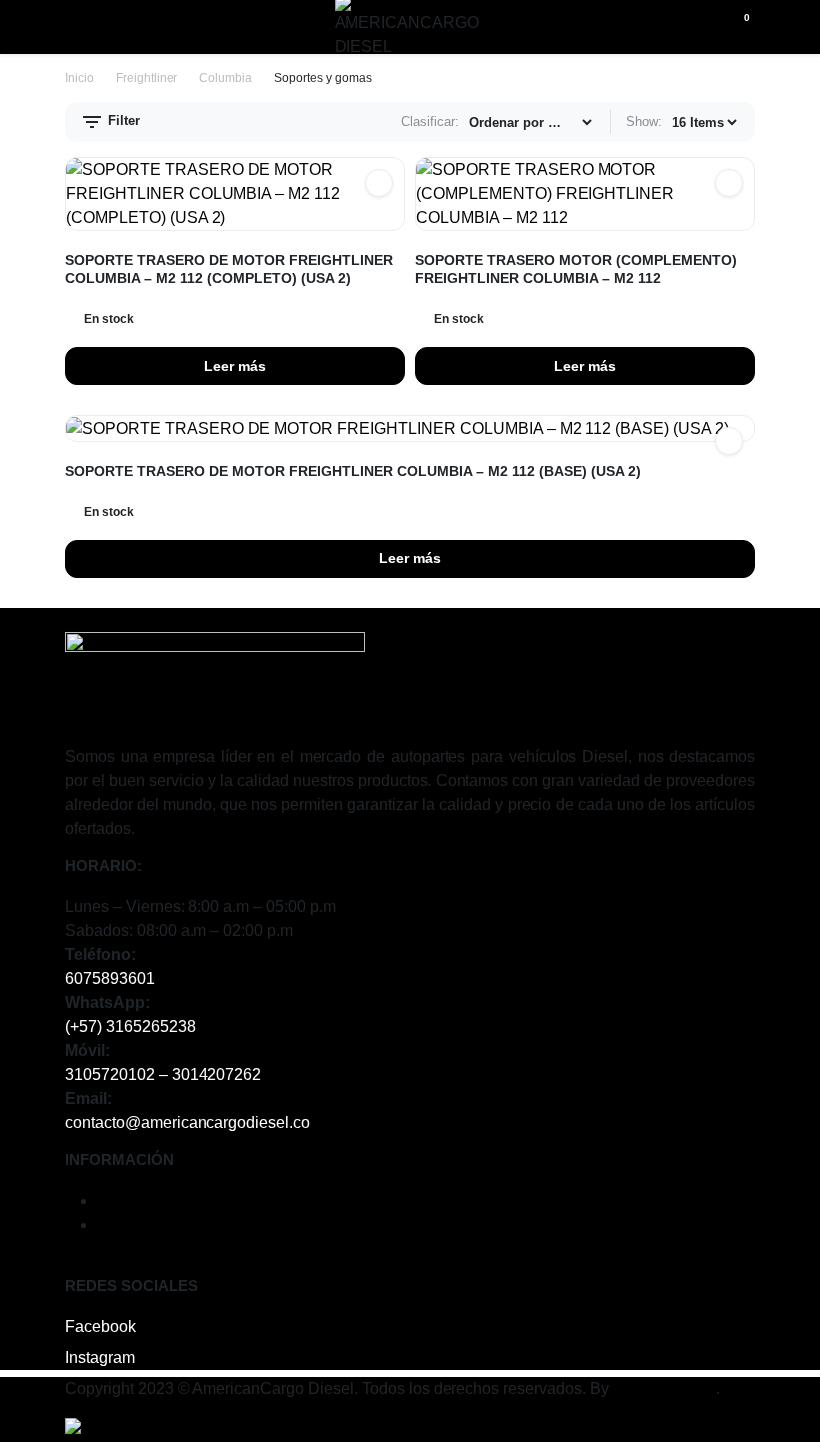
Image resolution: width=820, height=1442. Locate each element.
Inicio (79, 78)
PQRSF (125, 1224)
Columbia (225, 78)
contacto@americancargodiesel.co (187, 1122)
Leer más (235, 366)
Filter (122, 120)
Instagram (100, 1357)
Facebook (100, 1326)
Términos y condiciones (181, 1200)
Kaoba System (665, 1388)
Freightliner (147, 78)
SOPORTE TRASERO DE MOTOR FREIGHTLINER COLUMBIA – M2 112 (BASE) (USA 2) (353, 471)
